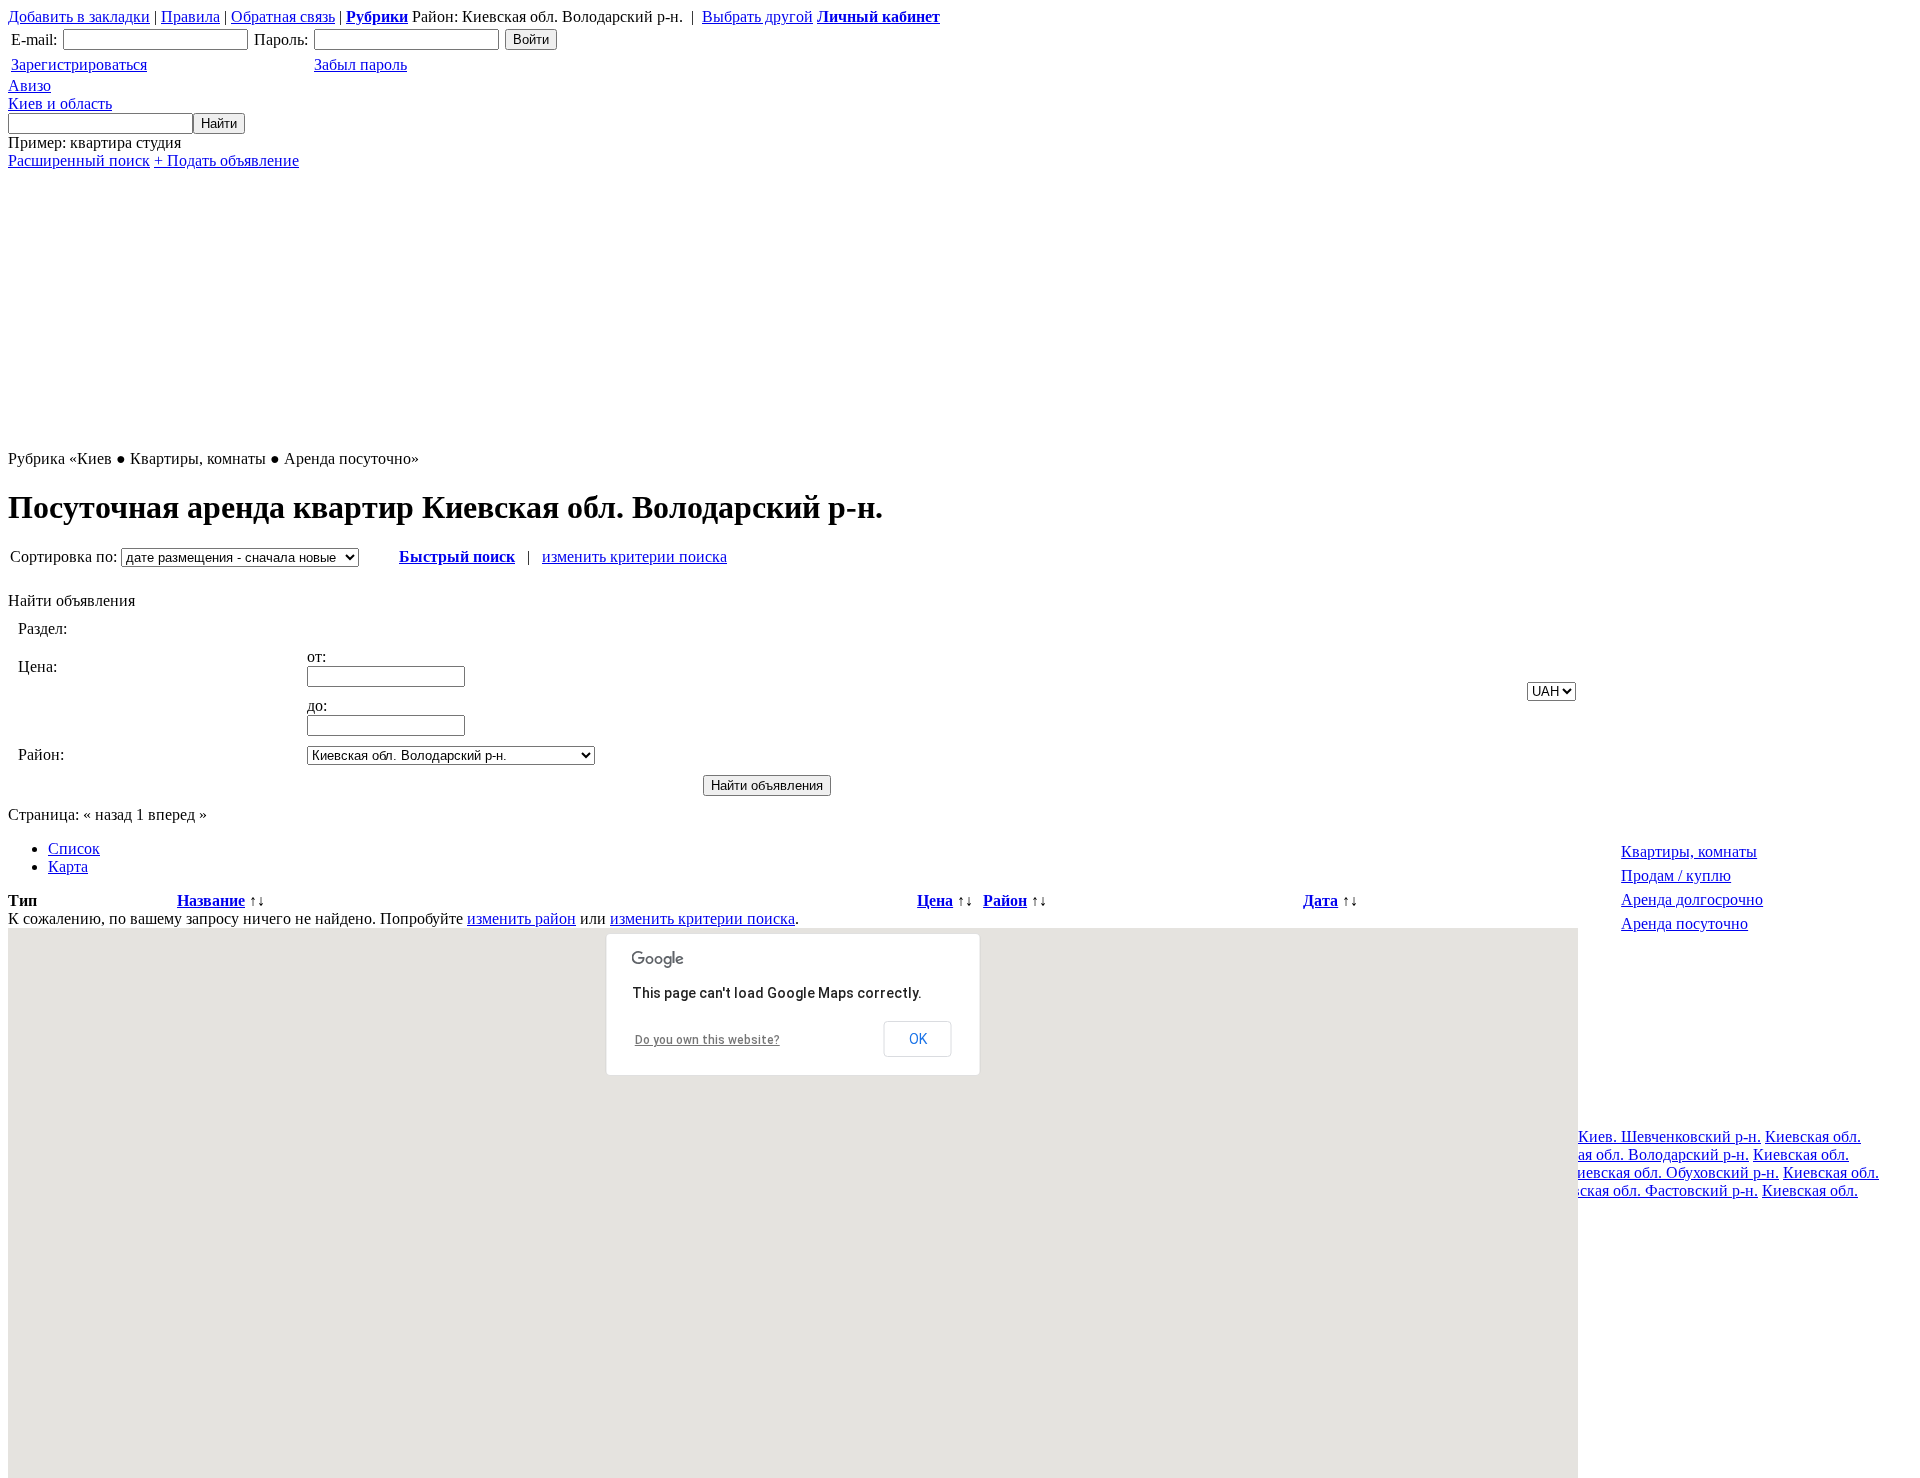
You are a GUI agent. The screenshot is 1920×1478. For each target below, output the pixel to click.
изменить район (521, 918)
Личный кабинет (878, 16)
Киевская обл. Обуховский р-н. (1672, 1172)
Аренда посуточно (1684, 923)
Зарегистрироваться (79, 64)
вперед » (177, 814)
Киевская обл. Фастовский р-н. (1651, 1190)
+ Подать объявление (226, 160)
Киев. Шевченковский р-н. (1669, 1136)
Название (211, 900)
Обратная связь (283, 16)
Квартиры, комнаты (1689, 851)
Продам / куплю (1676, 875)
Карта (68, 866)
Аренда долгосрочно (1692, 899)
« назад (107, 814)
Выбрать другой (757, 16)
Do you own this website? (707, 1040)
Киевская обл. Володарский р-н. (1638, 1154)
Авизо (60, 94)
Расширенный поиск (79, 160)
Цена (935, 900)
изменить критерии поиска (634, 556)
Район (1005, 900)
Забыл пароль (360, 64)
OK (918, 1039)
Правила (190, 16)
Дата (1320, 900)
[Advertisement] (608, 310)
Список (74, 848)
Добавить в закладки (79, 16)
